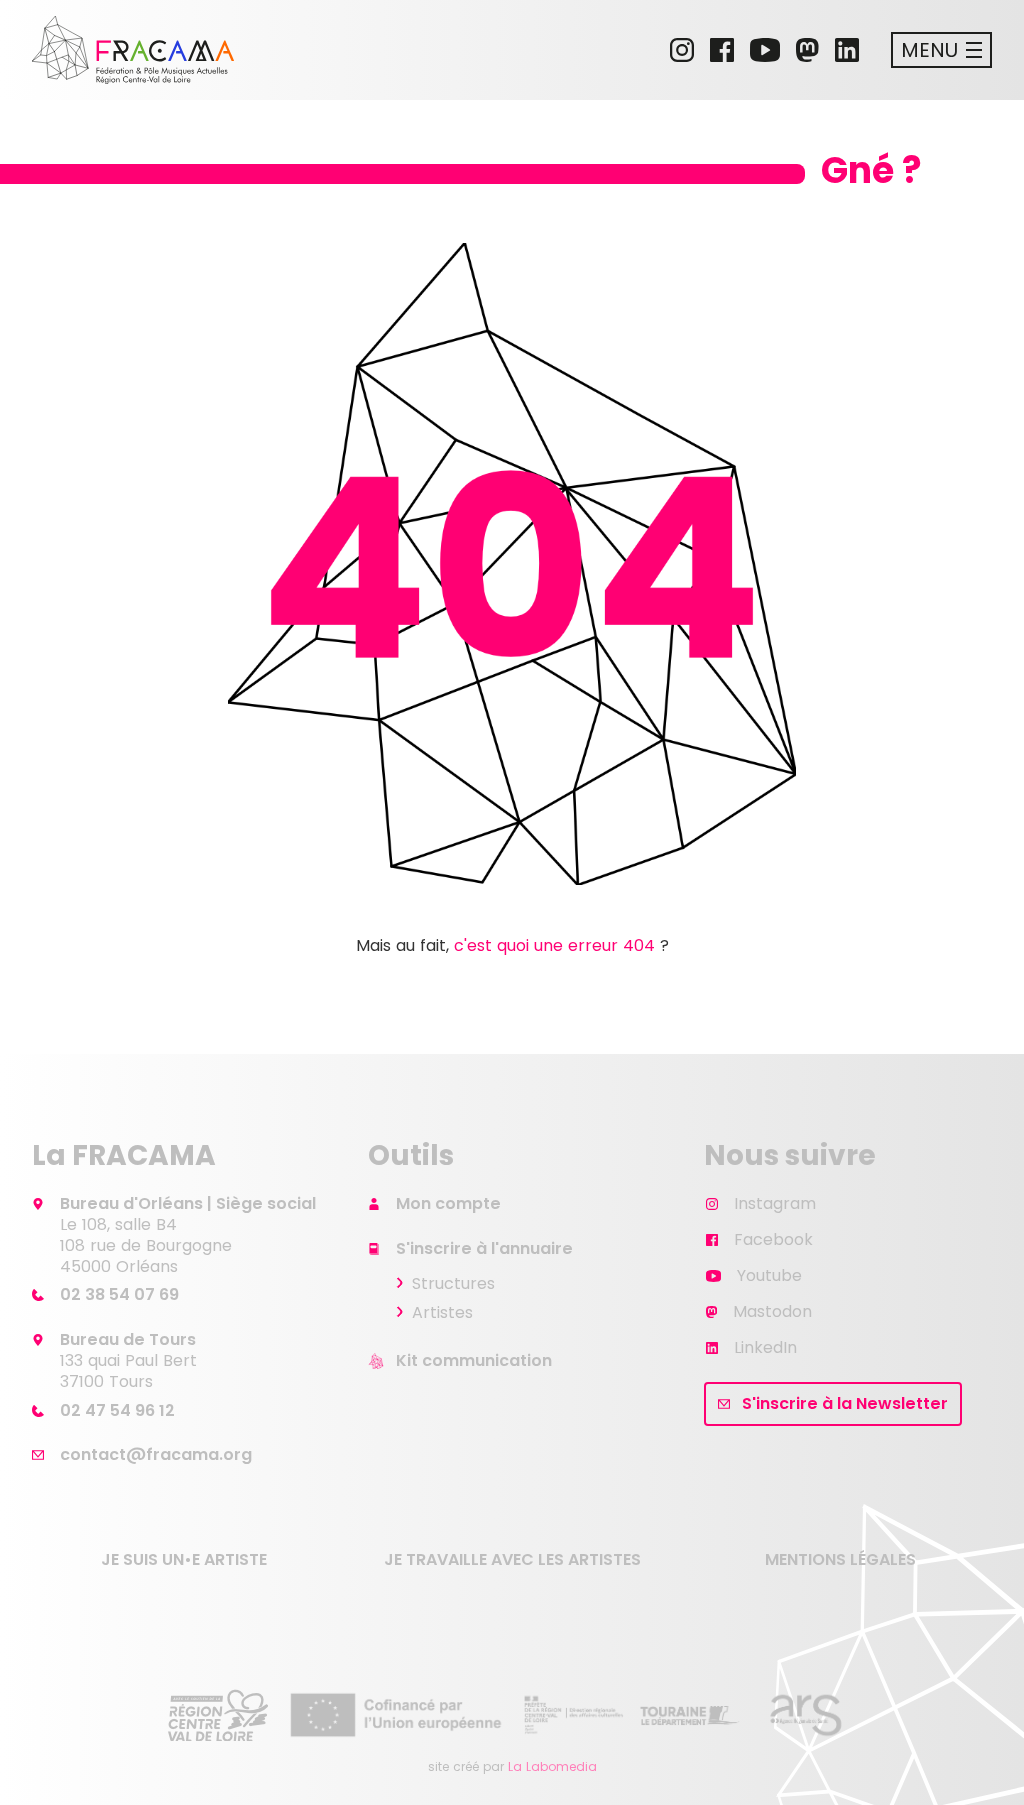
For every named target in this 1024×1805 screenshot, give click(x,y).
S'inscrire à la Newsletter (845, 1403)
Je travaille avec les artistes (512, 1559)
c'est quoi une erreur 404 (554, 945)
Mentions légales (840, 1559)
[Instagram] (682, 50)
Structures (453, 1283)
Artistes (442, 1312)
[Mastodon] (807, 50)
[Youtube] (765, 50)
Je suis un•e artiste (184, 1559)
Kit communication (474, 1360)
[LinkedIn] (847, 50)
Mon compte (448, 1203)
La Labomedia (552, 1766)
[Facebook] (722, 50)
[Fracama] (133, 50)
